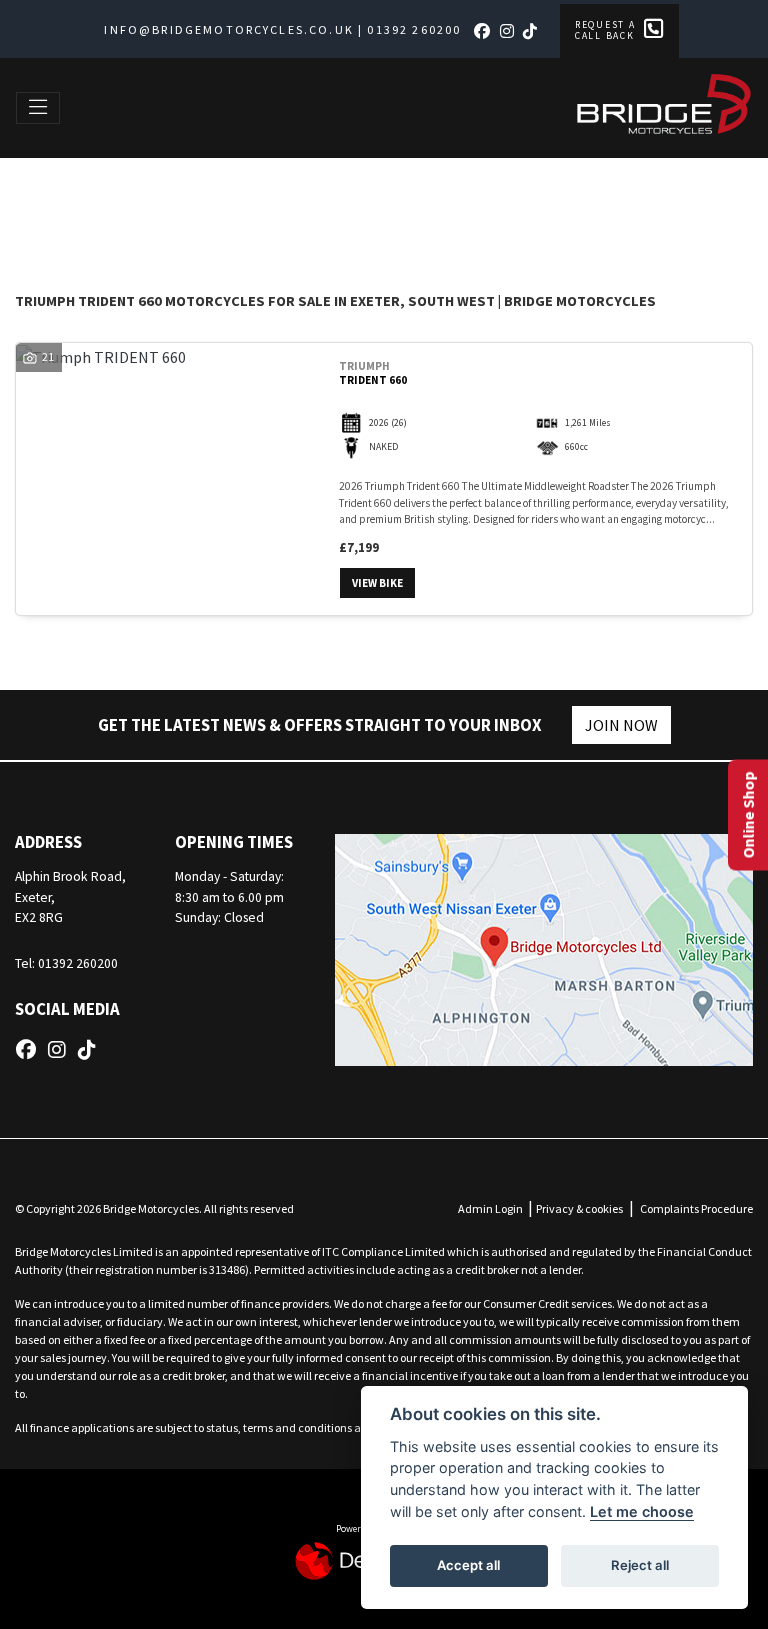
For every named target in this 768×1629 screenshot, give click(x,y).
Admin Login (490, 1208)
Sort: (46, 200)
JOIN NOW (621, 725)
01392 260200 (414, 29)
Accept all (468, 1565)
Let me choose (642, 1511)
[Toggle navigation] (38, 108)
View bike (377, 583)
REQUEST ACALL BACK (605, 30)
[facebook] (485, 31)
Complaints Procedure (696, 1208)
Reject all (640, 1565)
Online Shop (748, 814)
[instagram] (510, 31)
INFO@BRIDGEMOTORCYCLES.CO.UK (228, 29)
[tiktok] (533, 31)
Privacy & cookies (579, 1208)
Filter (693, 198)
